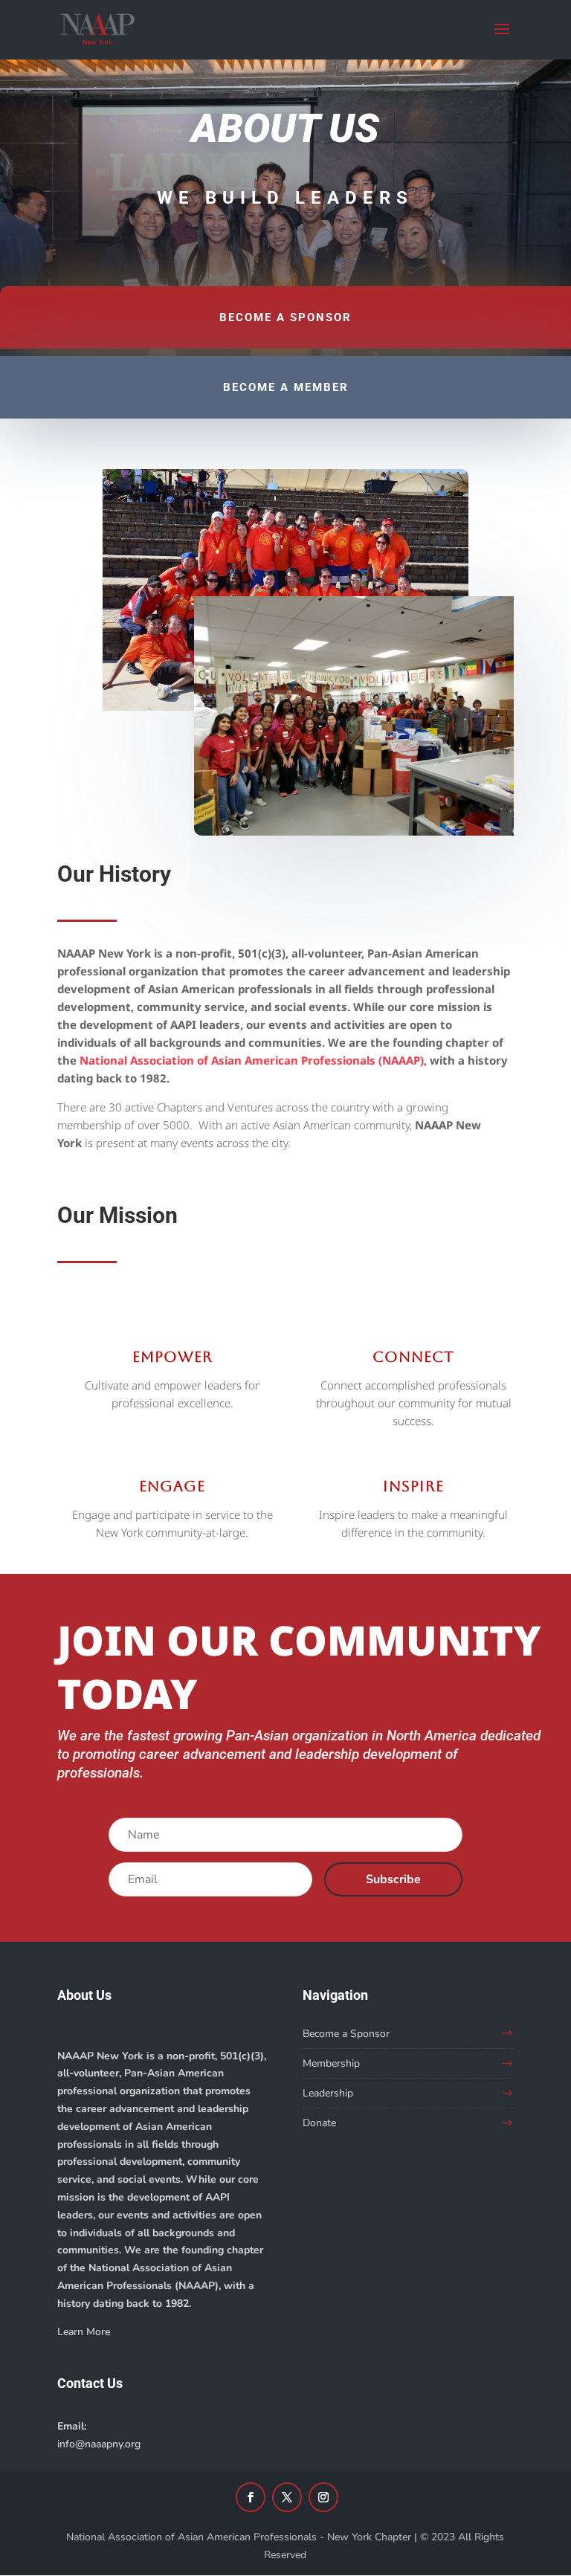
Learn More (84, 2332)
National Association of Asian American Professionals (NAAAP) (252, 1060)
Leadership (328, 2093)
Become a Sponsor (346, 2034)
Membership (331, 2063)
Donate (319, 2123)
